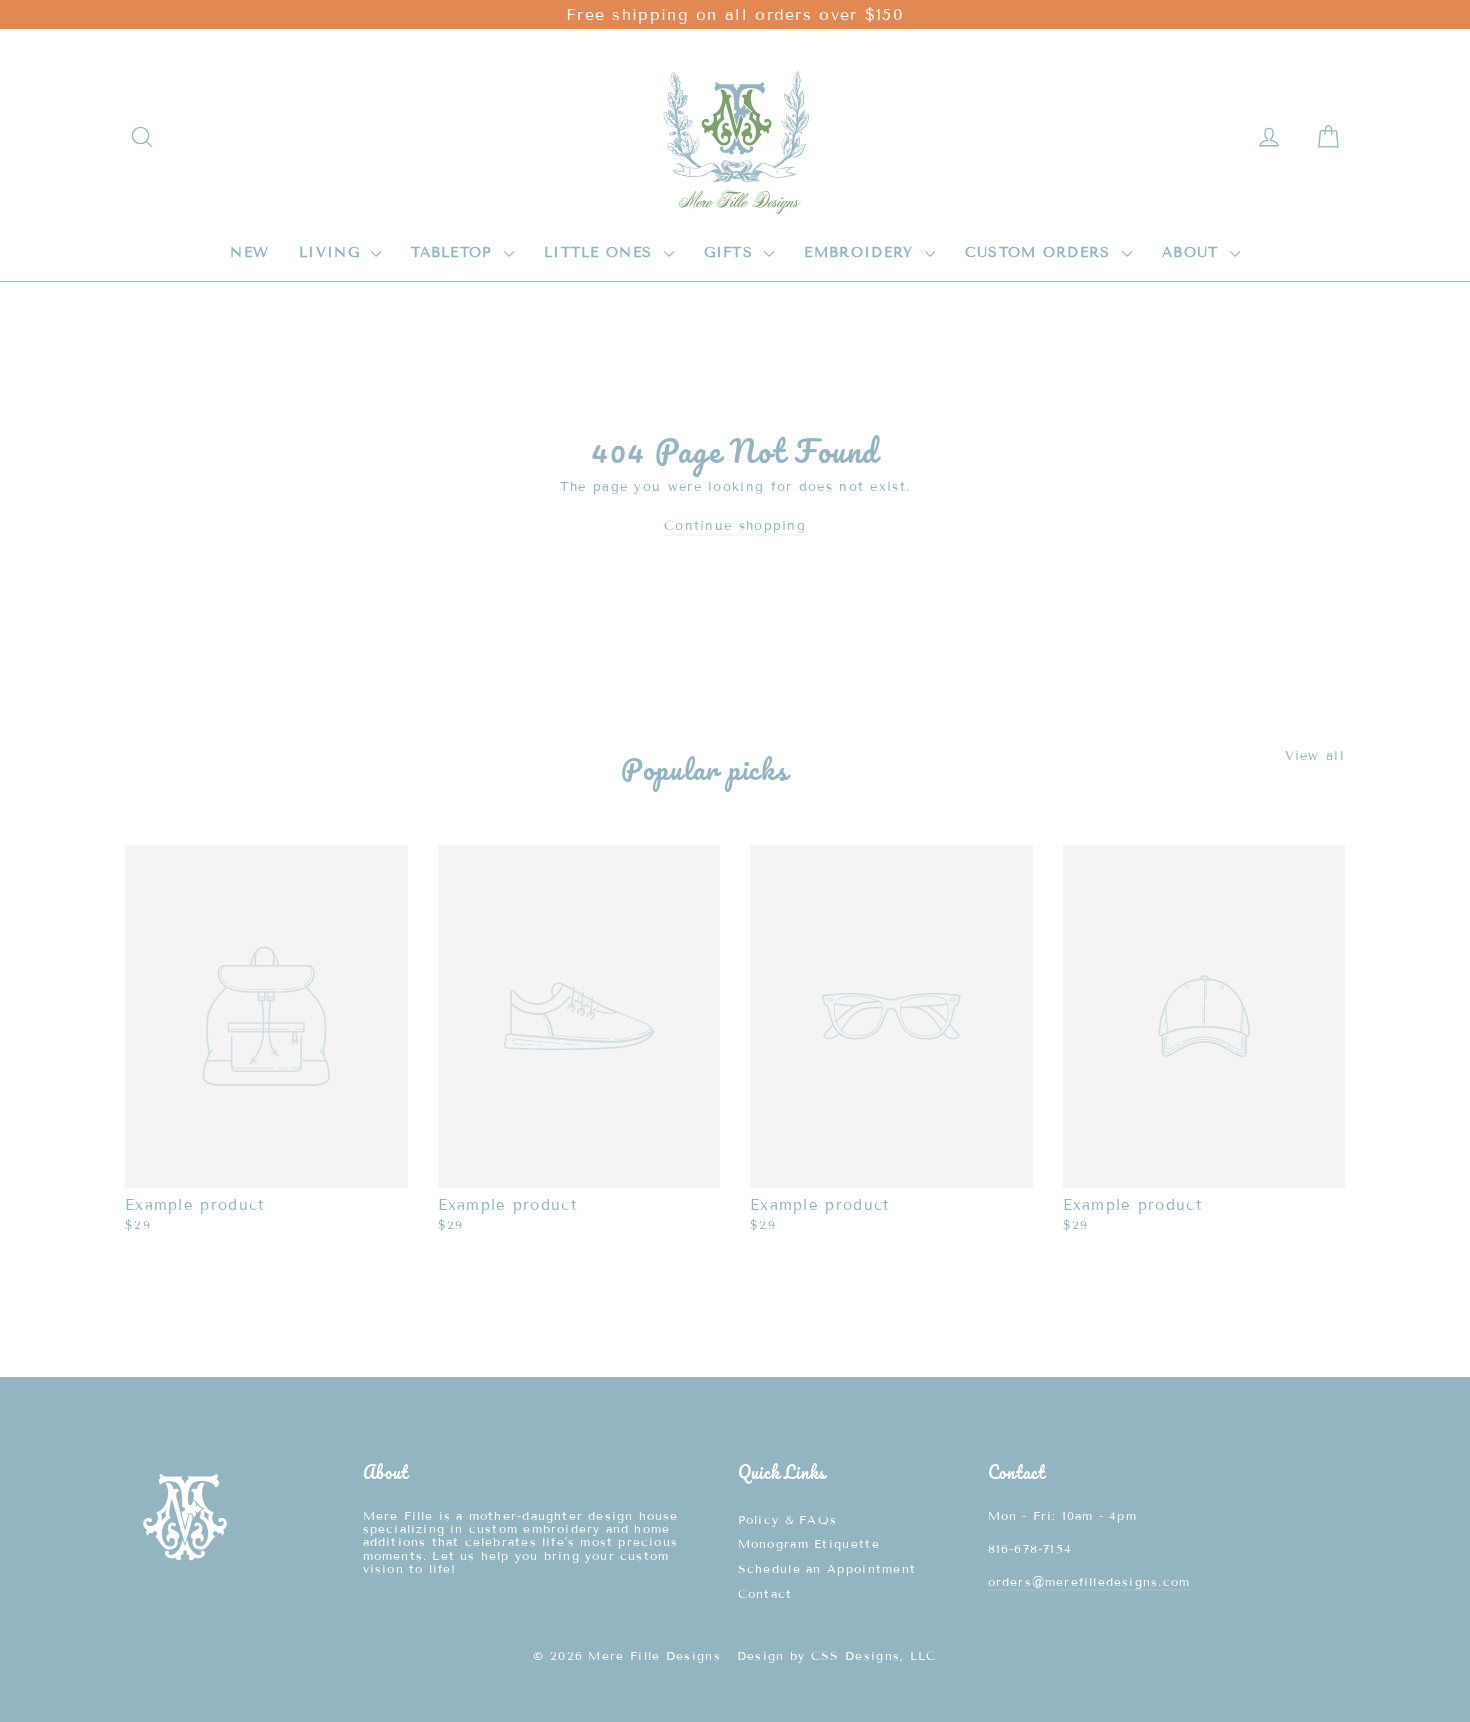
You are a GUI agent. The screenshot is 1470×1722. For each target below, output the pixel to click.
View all (1315, 755)
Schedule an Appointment (827, 1568)
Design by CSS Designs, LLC (837, 1655)
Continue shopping (735, 526)
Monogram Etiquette (809, 1543)
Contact (765, 1593)
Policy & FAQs (788, 1519)
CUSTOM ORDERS (1041, 252)
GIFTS (732, 252)
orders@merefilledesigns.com (1089, 1581)
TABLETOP (455, 252)
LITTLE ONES (601, 252)
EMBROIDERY (861, 252)
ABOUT (1193, 252)
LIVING (332, 252)
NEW (249, 252)
